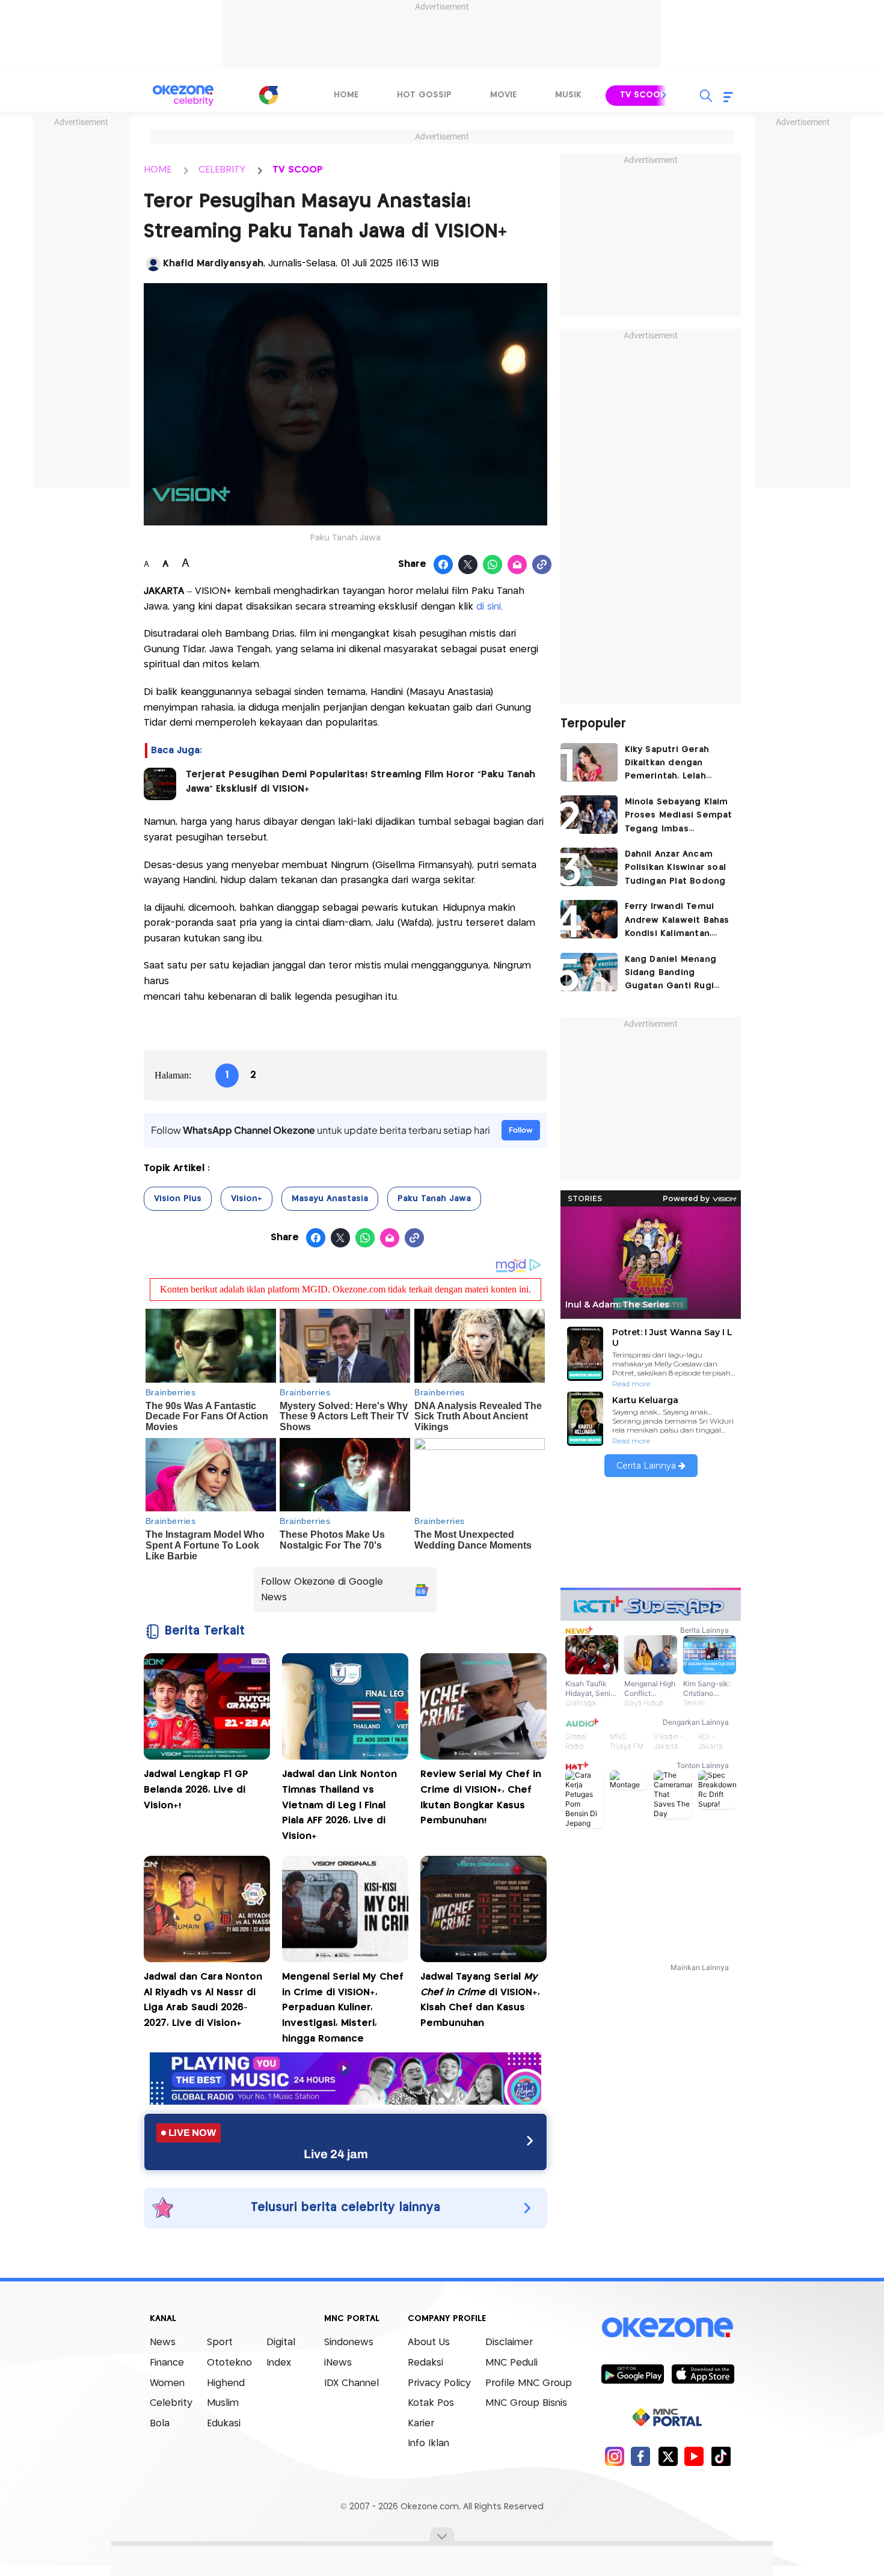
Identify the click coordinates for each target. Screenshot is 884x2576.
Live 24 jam (336, 2154)
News (163, 2342)
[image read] (160, 784)
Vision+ (247, 1199)
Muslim (223, 2403)
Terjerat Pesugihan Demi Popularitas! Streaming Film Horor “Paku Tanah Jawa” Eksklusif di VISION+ (361, 782)
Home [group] (346, 95)
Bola (160, 2424)
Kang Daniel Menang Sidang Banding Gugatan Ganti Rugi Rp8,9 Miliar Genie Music (671, 974)
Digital (281, 2342)
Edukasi (224, 2424)
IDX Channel (351, 2383)
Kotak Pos (431, 2403)
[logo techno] (183, 96)
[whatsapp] (493, 565)
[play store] (632, 2373)
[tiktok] (721, 2456)
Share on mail (517, 565)
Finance (167, 2363)
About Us (429, 2342)
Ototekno (229, 2363)
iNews (338, 2363)
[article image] (589, 762)
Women (167, 2383)
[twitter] (668, 2456)
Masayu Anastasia (330, 1199)
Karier (421, 2424)
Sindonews (349, 2342)
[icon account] (153, 264)
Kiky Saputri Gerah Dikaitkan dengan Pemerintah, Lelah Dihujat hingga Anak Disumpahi (670, 764)
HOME (158, 170)
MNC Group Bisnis (526, 2403)
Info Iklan (428, 2443)
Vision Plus (178, 1199)
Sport (220, 2342)
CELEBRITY (222, 170)
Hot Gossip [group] (424, 95)
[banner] (345, 2101)
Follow (521, 1130)
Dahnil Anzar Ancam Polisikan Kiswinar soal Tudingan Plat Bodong (676, 868)
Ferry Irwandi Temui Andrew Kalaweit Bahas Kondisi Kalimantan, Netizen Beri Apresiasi (677, 921)
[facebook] (641, 2456)
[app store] (703, 2373)
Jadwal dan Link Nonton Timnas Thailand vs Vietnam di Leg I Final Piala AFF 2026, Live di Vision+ (339, 1805)
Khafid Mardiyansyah (213, 264)
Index (279, 2363)
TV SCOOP (298, 170)
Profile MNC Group (529, 2383)
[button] (665, 95)
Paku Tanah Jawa (434, 1199)
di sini (489, 607)
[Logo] (268, 95)
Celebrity (171, 2403)
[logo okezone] (668, 2327)
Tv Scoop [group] (643, 95)
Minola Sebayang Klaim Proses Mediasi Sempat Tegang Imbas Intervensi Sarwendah (679, 817)
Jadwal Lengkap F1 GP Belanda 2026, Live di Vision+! (196, 1790)
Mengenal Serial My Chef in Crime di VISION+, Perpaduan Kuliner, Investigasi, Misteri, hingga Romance (343, 2008)
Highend (226, 2383)
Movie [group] (503, 95)
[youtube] (694, 2456)
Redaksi (425, 2363)
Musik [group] (568, 95)
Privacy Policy (439, 2383)
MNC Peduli (511, 2363)
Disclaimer (509, 2342)
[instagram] (614, 2456)
